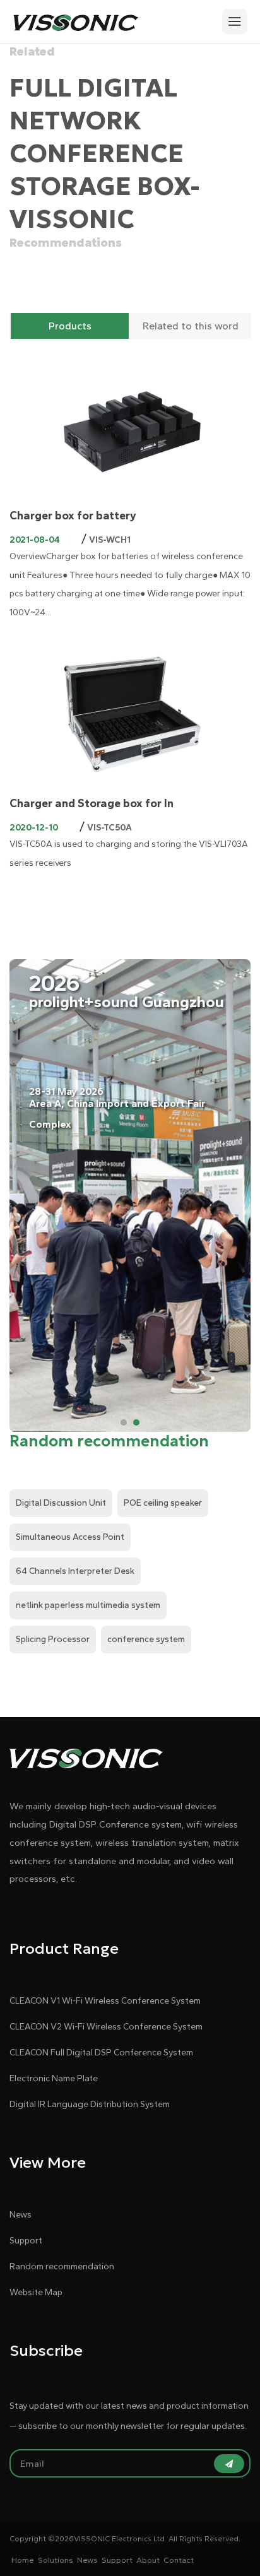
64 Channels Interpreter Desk (75, 1571)
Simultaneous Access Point (70, 1537)
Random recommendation (62, 2266)
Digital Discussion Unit (61, 1503)
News (21, 2215)
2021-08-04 (35, 540)
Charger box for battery (73, 516)
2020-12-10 (34, 828)
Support (26, 2241)
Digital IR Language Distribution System (90, 2104)
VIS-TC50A (109, 828)
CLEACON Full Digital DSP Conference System (101, 2053)
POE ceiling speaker (163, 1503)
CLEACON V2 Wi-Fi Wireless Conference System (106, 2027)
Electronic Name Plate (54, 2078)
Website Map (36, 2292)
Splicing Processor (53, 1639)
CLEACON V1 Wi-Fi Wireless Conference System (105, 2001)
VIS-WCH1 (110, 540)
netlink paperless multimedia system (88, 1605)
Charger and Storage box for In (92, 803)
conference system (146, 1639)
